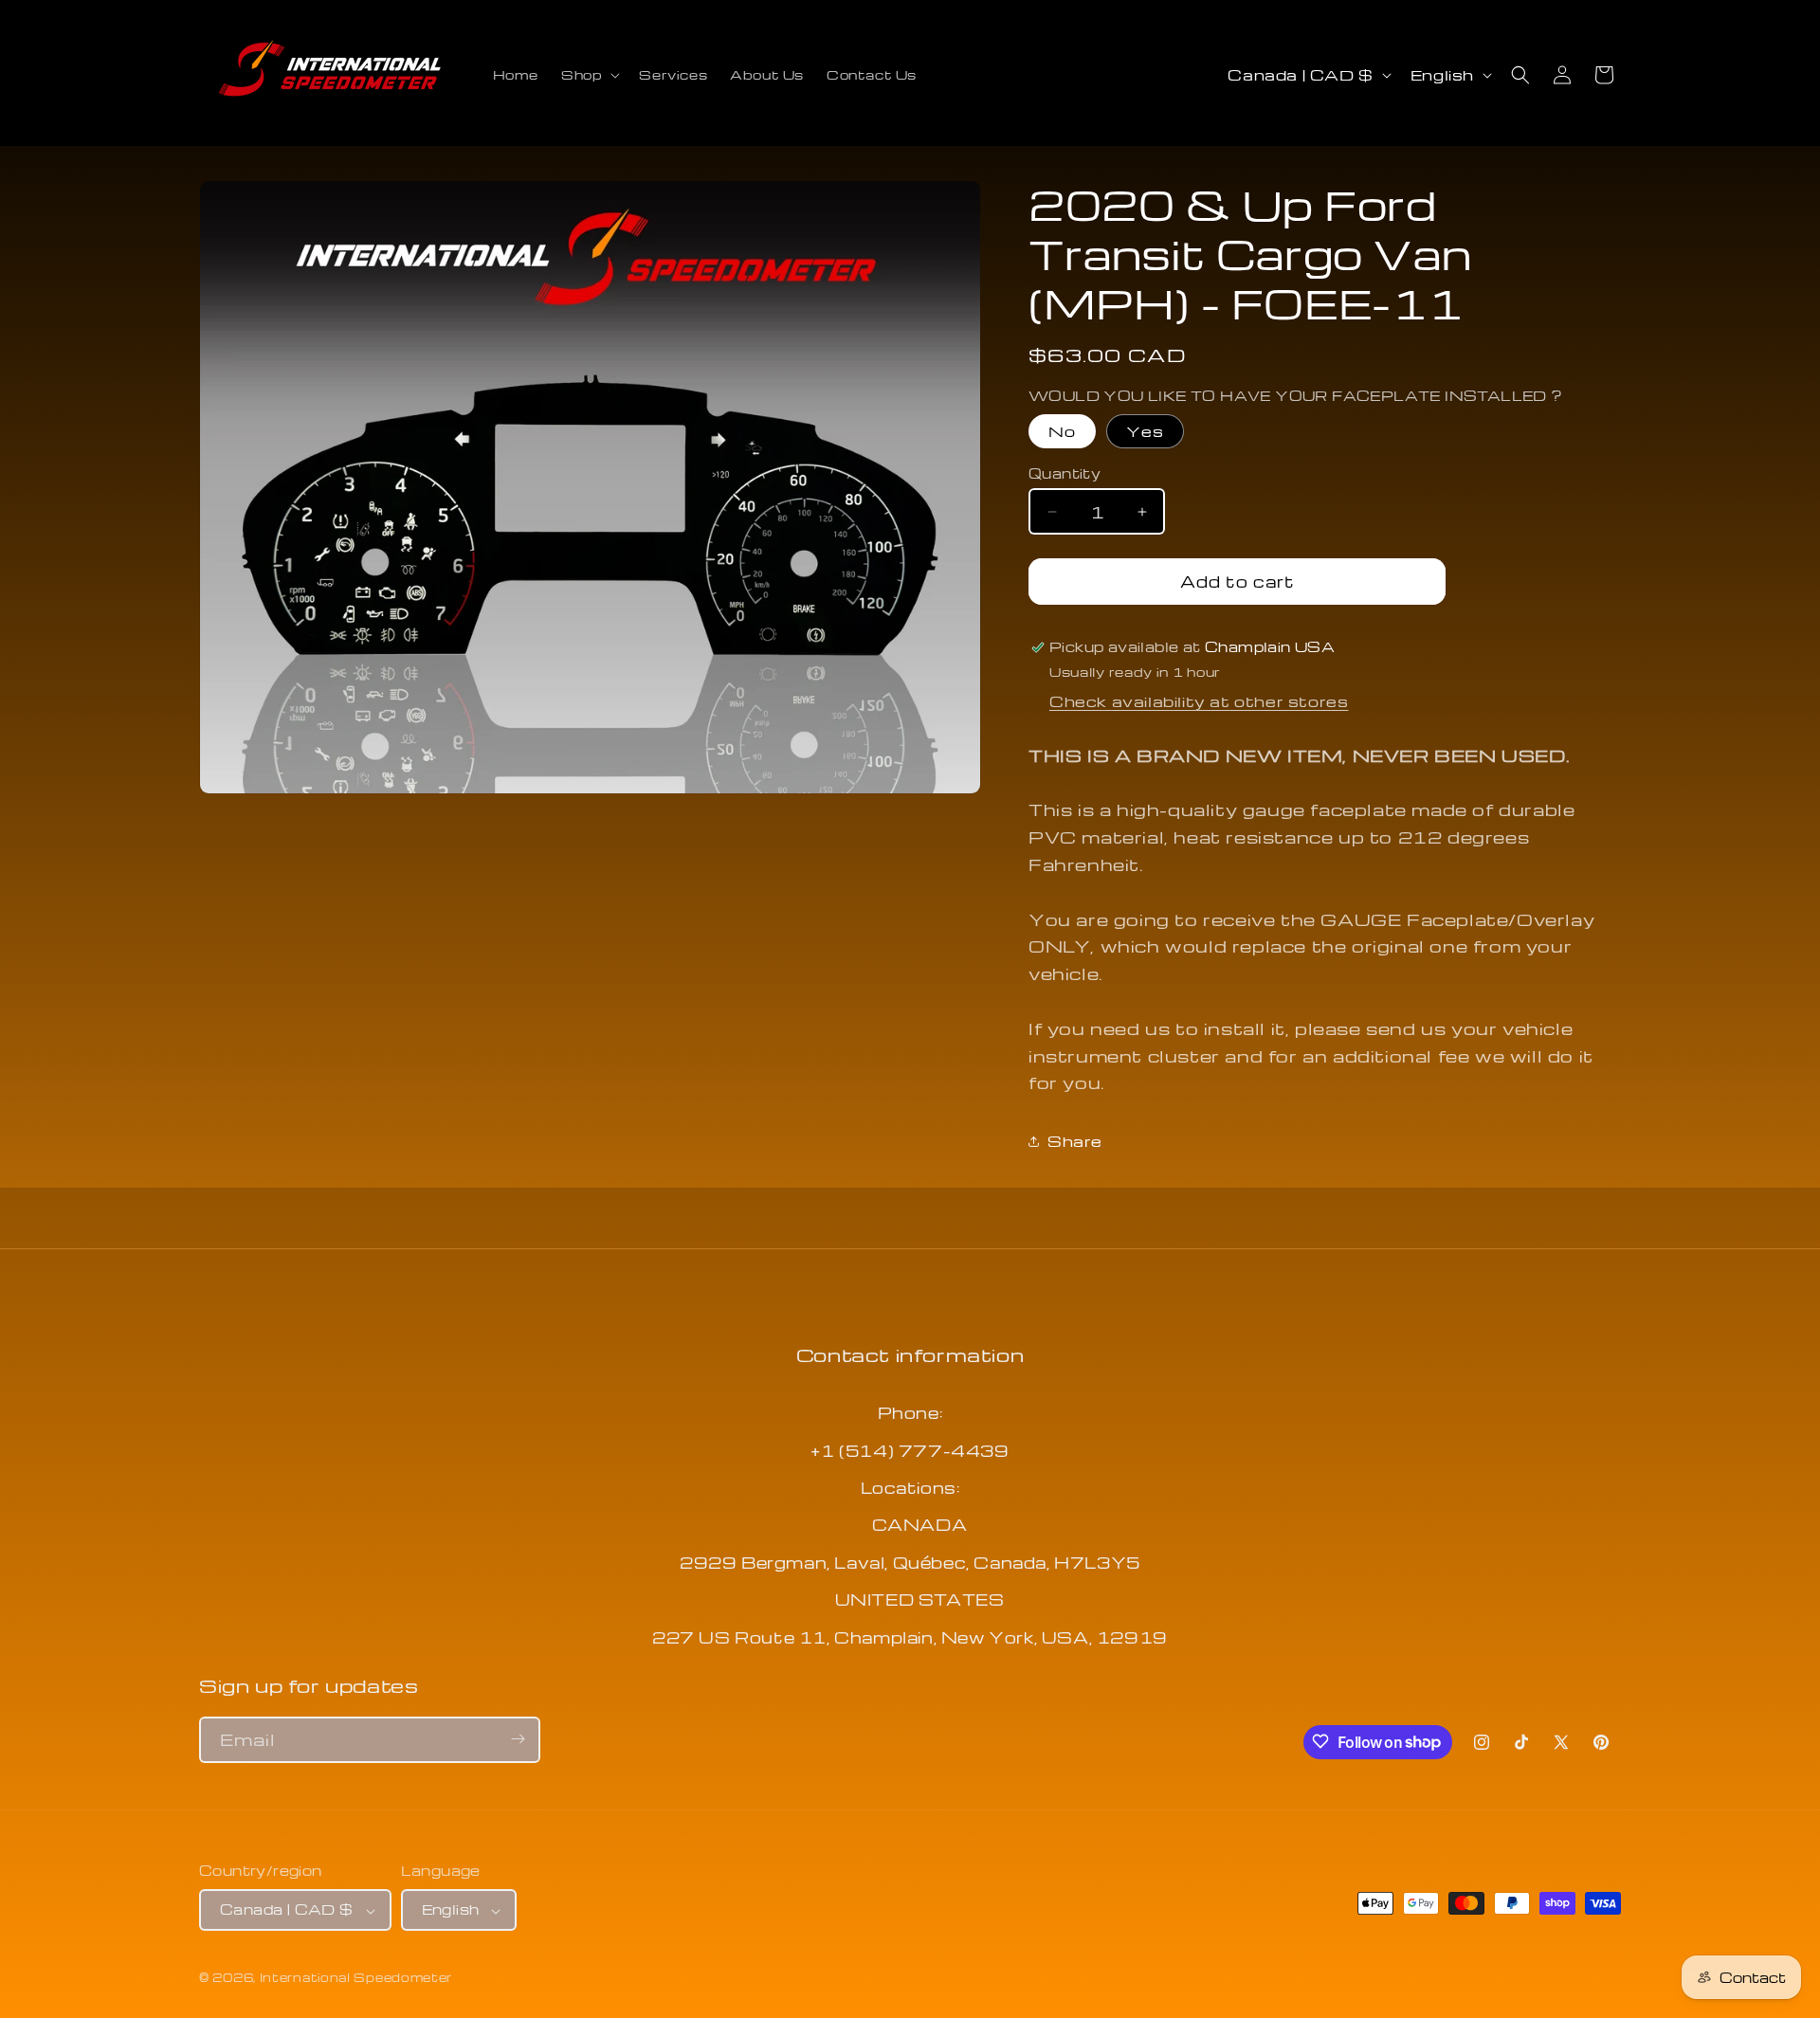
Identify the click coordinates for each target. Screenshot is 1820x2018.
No (1062, 431)
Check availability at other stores (1199, 701)
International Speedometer (356, 1978)
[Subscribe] (518, 1739)
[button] (589, 75)
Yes (1145, 431)
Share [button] (1075, 1141)
